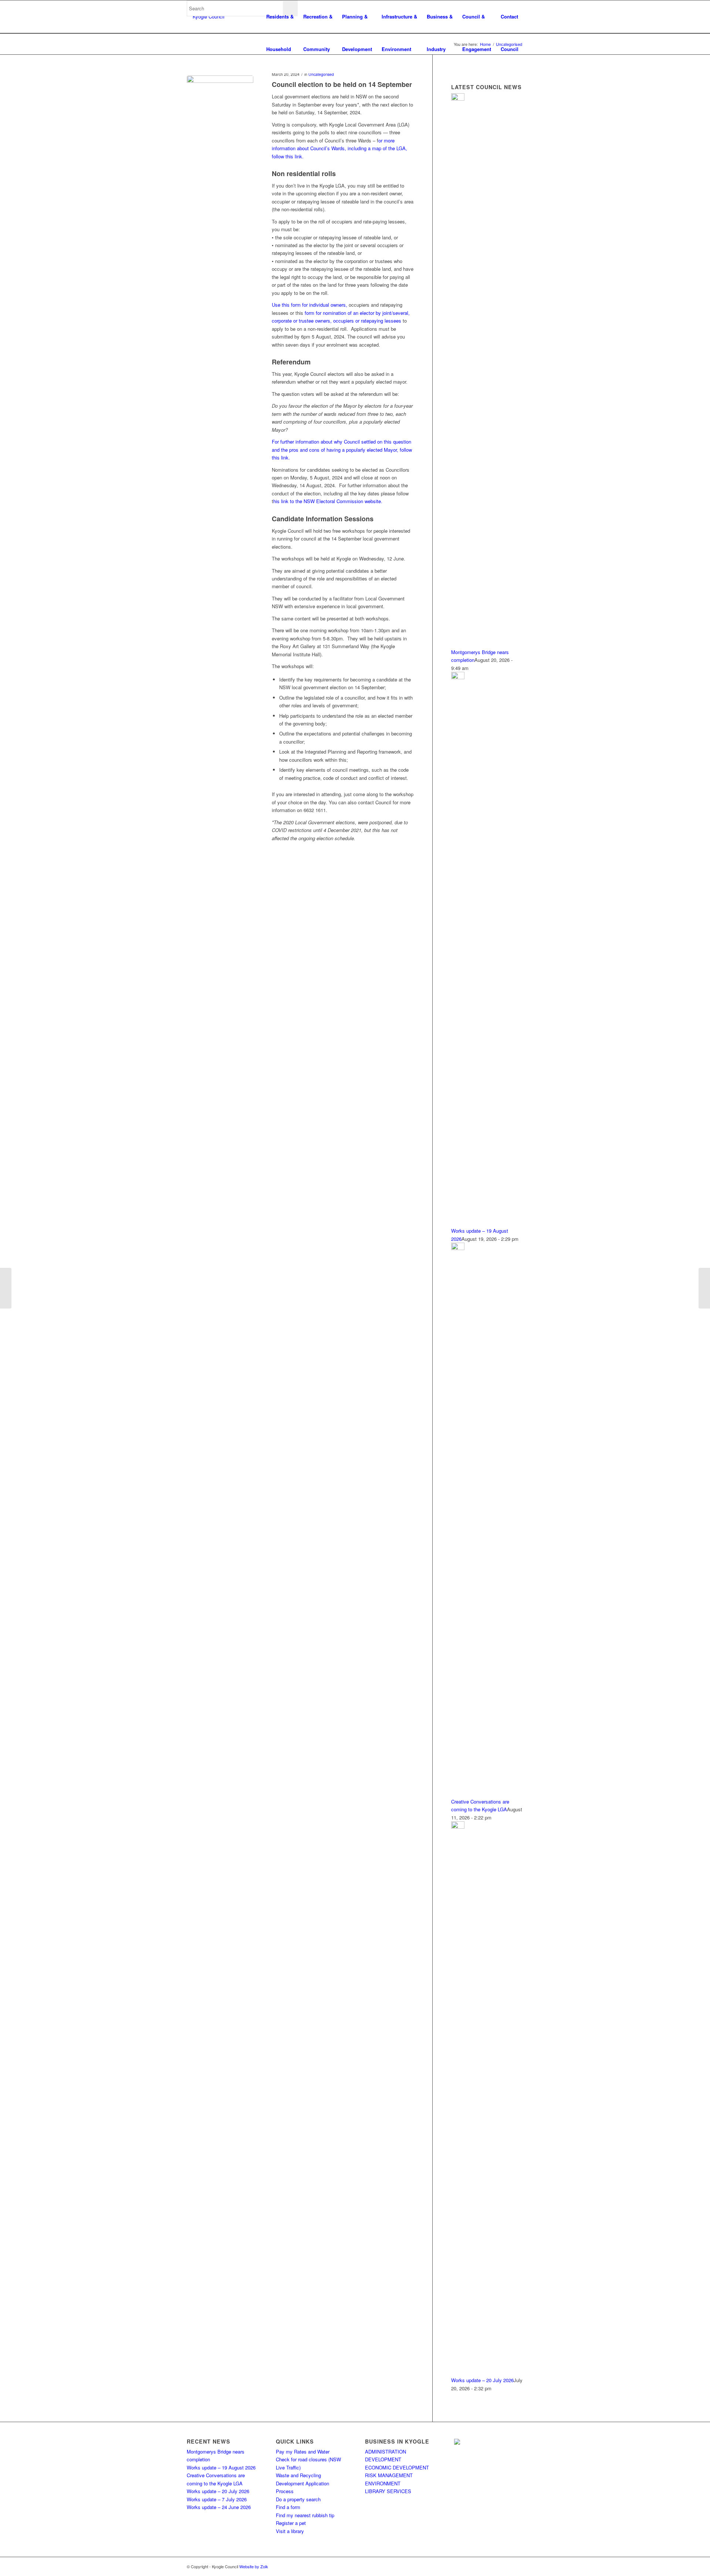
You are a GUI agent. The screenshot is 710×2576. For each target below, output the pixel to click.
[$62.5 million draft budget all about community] (704, 1288)
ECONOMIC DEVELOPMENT (397, 2467)
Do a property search (298, 2499)
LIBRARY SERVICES (388, 2491)
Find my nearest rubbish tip (305, 2515)
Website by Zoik (254, 2566)
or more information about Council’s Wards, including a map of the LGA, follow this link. (339, 148)
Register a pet (291, 2523)
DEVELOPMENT (383, 2459)
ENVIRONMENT (383, 2483)
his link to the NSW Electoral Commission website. (328, 501)
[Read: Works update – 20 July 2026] (458, 1827)
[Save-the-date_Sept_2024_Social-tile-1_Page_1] (220, 109)
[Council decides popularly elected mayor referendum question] (6, 1288)
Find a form (288, 2507)
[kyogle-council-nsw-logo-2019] (206, 17)
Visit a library (290, 2531)
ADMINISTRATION (386, 2452)
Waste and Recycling (298, 2475)
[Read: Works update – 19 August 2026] (458, 677)
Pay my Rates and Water (303, 2452)
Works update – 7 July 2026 (217, 2499)
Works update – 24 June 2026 (219, 2507)
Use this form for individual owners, (310, 305)
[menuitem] (280, 17)
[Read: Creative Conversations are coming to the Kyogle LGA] (458, 1248)
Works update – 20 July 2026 (482, 2380)
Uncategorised (321, 74)
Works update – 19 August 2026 (221, 2467)
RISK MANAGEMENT (389, 2475)
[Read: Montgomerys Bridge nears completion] (458, 99)
